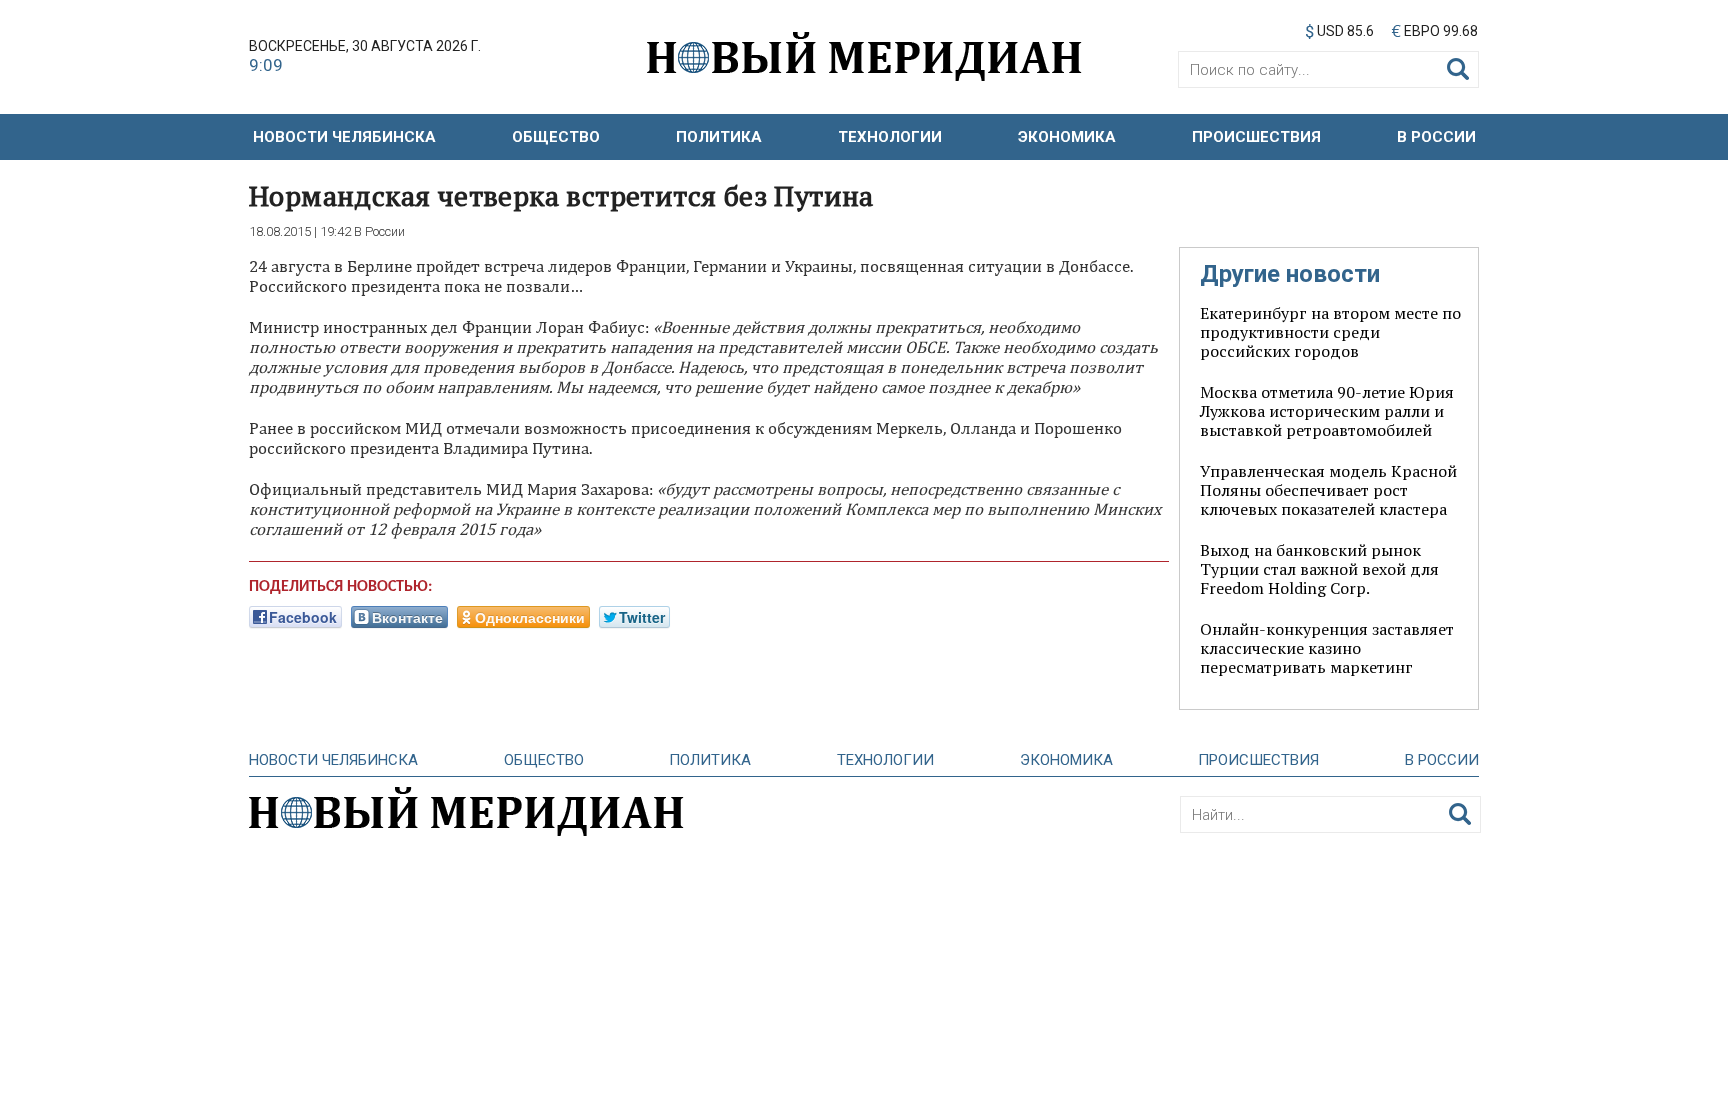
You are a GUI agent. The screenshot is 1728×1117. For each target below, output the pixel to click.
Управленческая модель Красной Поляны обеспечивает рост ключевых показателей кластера (1328, 490)
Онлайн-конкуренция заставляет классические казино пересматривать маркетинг (1327, 648)
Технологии (890, 137)
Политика (719, 137)
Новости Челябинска (344, 137)
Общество (556, 137)
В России (1436, 137)
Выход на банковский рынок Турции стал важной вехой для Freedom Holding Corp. (1319, 569)
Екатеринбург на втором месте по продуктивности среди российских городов (1330, 332)
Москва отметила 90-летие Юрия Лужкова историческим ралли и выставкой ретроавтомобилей (1327, 411)
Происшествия (1256, 137)
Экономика (1067, 137)
